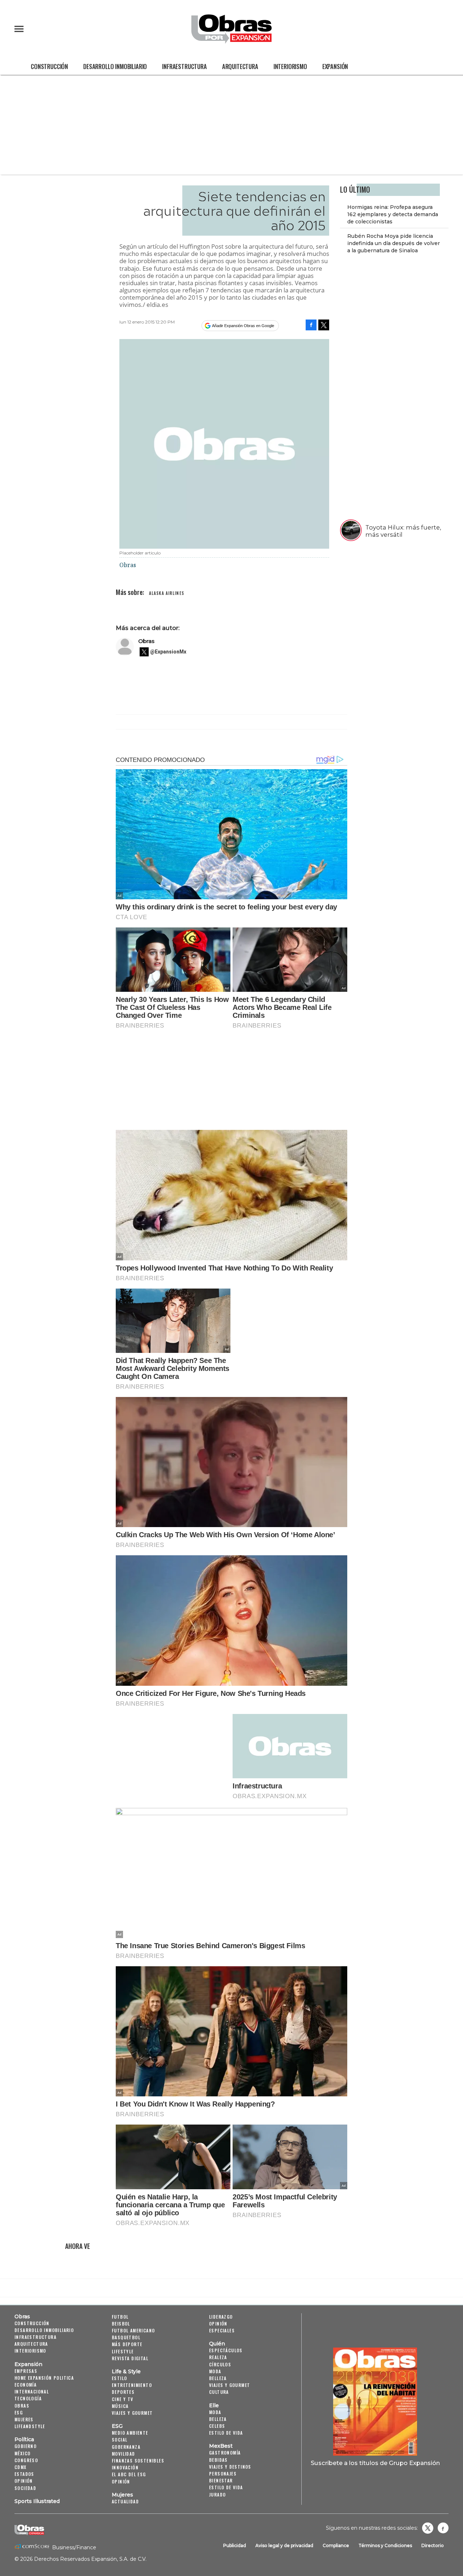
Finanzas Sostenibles (138, 2461)
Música (120, 2406)
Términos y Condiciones (385, 2545)
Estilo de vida (226, 2433)
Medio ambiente (130, 2433)
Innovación (125, 2467)
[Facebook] (311, 325)
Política (24, 2439)
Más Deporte (127, 2344)
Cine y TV (123, 2399)
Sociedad (25, 2488)
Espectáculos (226, 2350)
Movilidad (124, 2454)
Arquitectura (240, 66)
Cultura (219, 2392)
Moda (215, 2371)
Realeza (218, 2357)
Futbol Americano (133, 2330)
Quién (217, 2344)
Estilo (119, 2378)
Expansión (335, 66)
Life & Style (126, 2371)
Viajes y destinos (230, 2467)
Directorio (433, 2545)
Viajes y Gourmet (132, 2413)
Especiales (222, 2330)
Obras (146, 641)
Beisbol (121, 2324)
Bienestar (221, 2480)
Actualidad (125, 2501)
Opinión (24, 2481)
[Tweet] (324, 325)
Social (120, 2440)
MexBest (221, 2446)
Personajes (223, 2474)
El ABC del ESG (129, 2474)
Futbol (120, 2317)
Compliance (336, 2545)
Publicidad (235, 2545)
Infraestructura (184, 66)
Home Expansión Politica (44, 2378)
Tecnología (28, 2398)
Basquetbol (126, 2337)
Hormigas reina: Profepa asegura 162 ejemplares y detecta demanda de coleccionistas (393, 214)
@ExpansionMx (168, 652)
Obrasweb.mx (443, 2528)
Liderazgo (221, 2317)
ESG (19, 2412)
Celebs (217, 2426)
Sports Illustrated (37, 2501)
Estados (24, 2474)
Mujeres (24, 2419)
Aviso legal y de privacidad (284, 2545)
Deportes (123, 2392)
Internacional (32, 2391)
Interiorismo (290, 66)
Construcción (49, 66)
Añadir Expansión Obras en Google (243, 326)
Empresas (26, 2371)
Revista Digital (130, 2358)
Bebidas (218, 2460)
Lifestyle (123, 2351)
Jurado (217, 2494)
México (22, 2453)
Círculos (220, 2364)
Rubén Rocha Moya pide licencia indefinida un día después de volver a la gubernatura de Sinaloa (394, 243)
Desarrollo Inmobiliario (115, 66)
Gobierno (26, 2446)
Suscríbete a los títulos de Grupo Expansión (375, 2463)
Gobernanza (126, 2447)
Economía (26, 2385)
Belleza (218, 2378)
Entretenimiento (132, 2385)
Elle (214, 2405)
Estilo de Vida (226, 2487)
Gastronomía (225, 2453)
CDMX (21, 2467)
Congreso (26, 2460)
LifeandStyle (30, 2426)
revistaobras (428, 2528)
